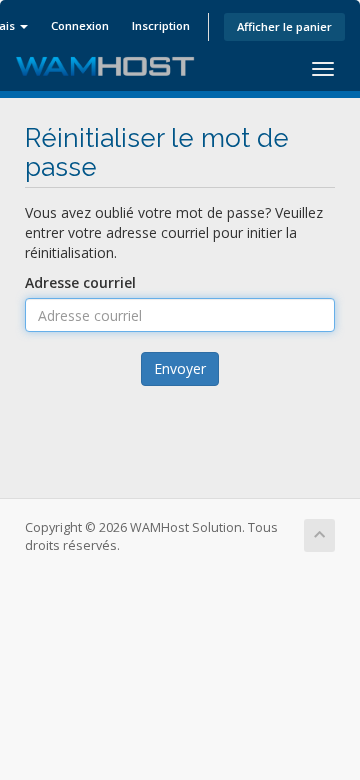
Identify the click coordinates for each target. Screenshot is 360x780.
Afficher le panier (284, 26)
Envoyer (180, 368)
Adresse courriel (80, 282)
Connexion (80, 25)
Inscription (161, 25)
